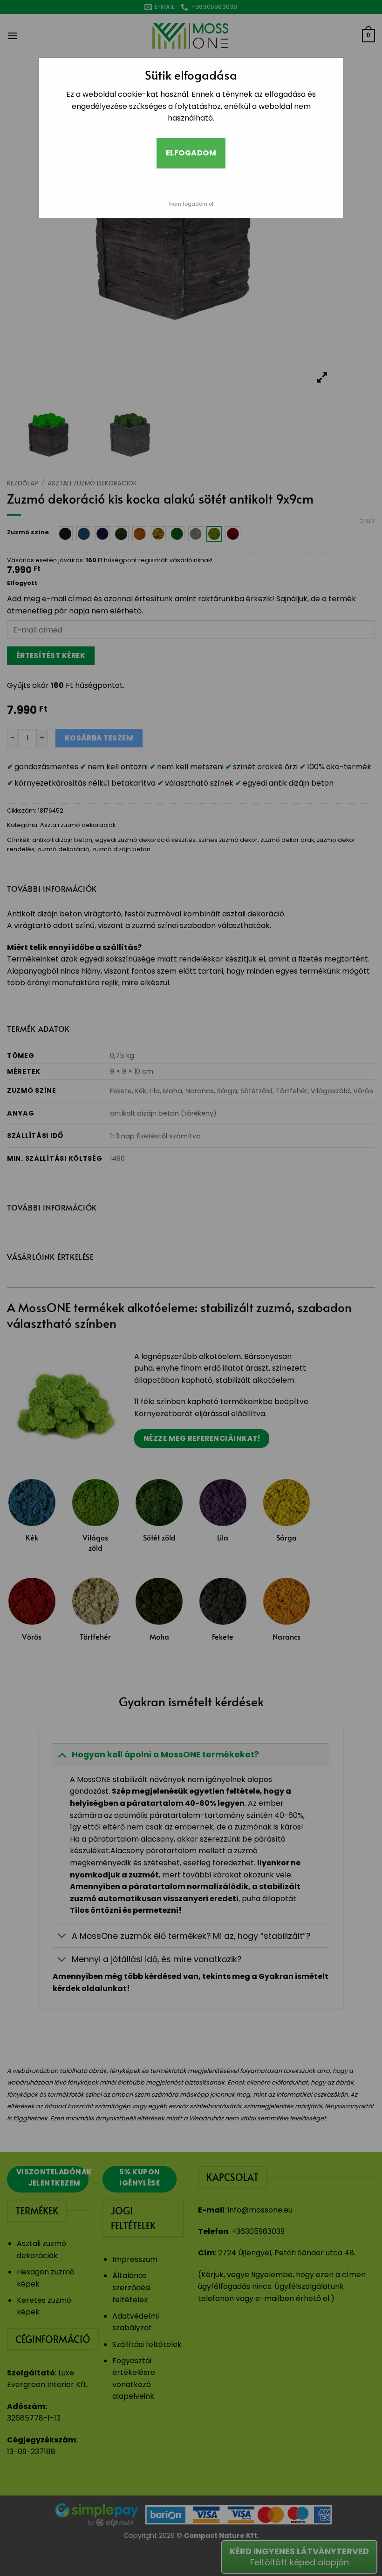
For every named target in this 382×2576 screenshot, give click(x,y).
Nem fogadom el (191, 204)
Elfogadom (191, 153)
